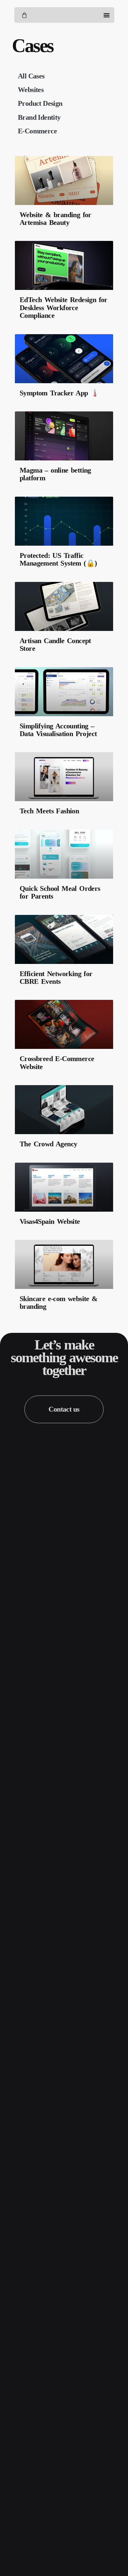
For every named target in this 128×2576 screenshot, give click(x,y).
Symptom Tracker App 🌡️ (59, 393)
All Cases (31, 76)
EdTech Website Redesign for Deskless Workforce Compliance (64, 308)
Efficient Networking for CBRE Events (56, 978)
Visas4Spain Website (50, 1221)
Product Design (40, 103)
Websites (31, 90)
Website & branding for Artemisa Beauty (56, 219)
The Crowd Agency (48, 1144)
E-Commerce (37, 131)
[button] (106, 15)
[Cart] (24, 15)
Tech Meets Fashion (49, 811)
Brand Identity (39, 117)
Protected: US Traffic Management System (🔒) (58, 559)
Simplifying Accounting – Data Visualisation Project (58, 730)
